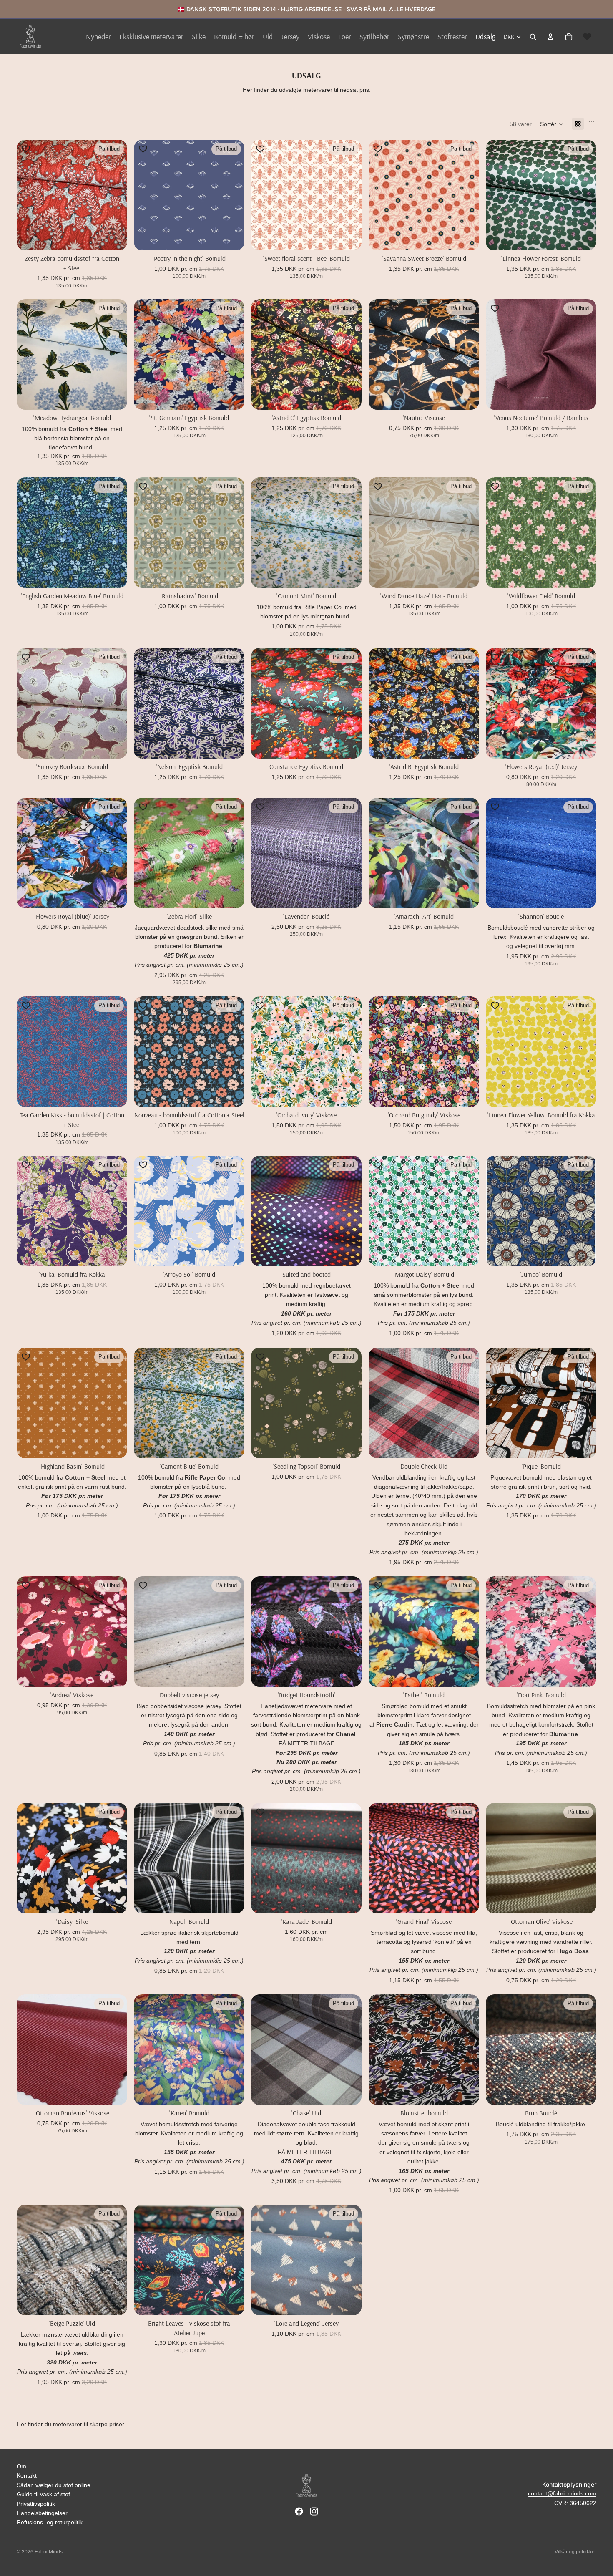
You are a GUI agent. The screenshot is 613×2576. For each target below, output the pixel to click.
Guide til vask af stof (43, 2494)
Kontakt (27, 2475)
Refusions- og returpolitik (50, 2522)
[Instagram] (314, 2511)
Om (21, 2466)
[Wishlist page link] (587, 37)
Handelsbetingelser (42, 2513)
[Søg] (533, 37)
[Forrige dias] (29, 195)
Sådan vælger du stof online (54, 2485)
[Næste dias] (115, 195)
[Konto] (550, 37)
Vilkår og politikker (575, 2552)
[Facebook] (299, 2511)
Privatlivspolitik (36, 2504)
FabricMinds (49, 2552)
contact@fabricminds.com (562, 2493)
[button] (552, 124)
